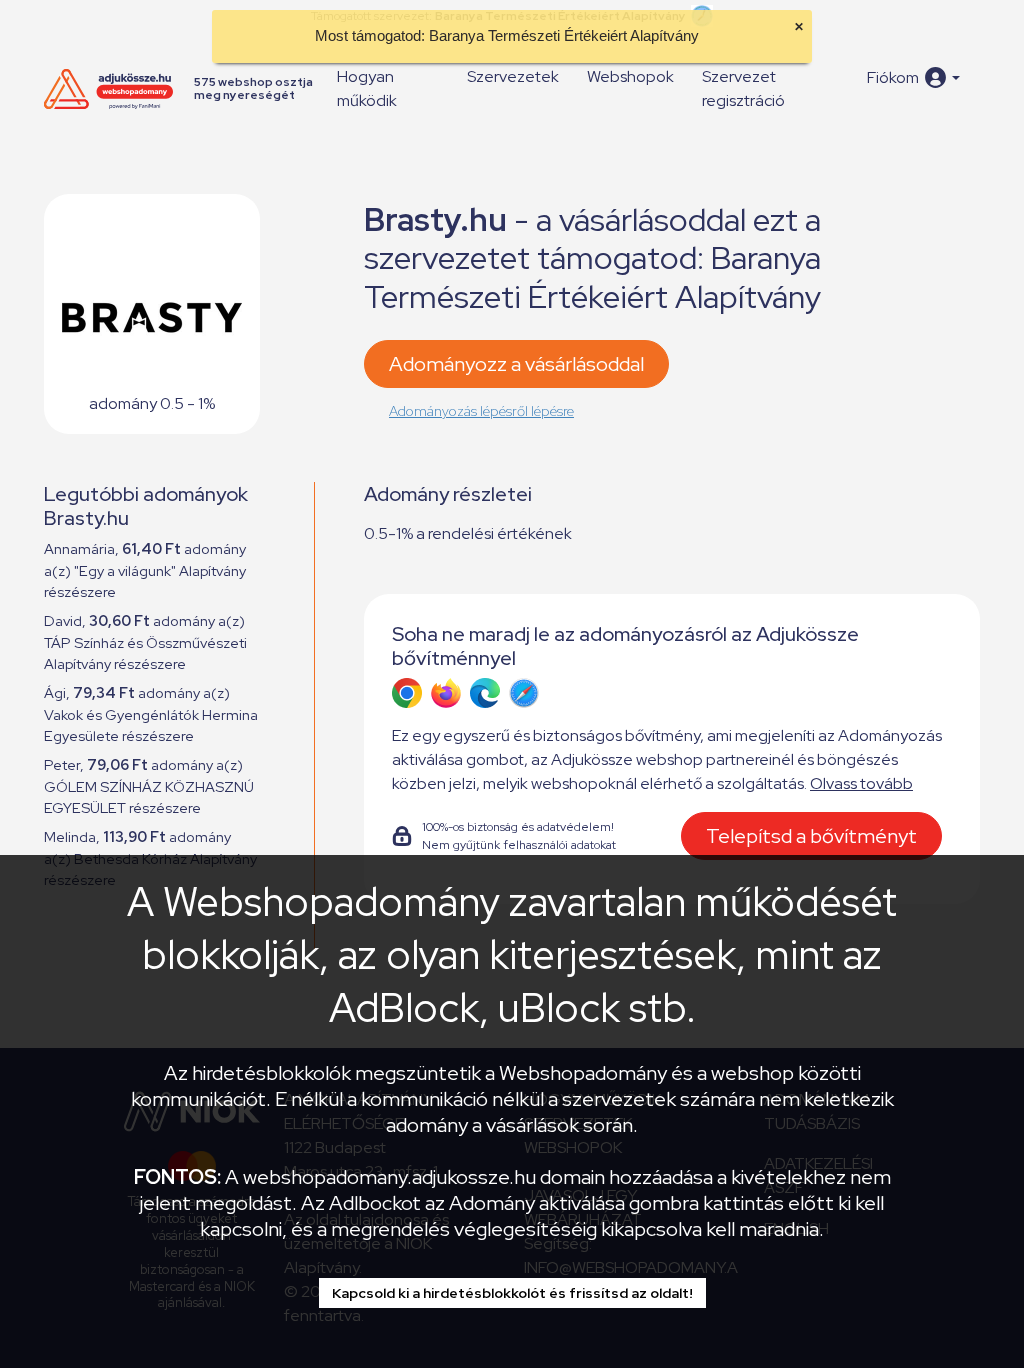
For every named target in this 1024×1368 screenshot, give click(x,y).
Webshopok (630, 76)
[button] (913, 77)
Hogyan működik (367, 88)
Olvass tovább (861, 783)
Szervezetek (513, 76)
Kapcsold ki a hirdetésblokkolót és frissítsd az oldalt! (512, 1293)
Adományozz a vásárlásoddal (516, 364)
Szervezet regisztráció (743, 88)
